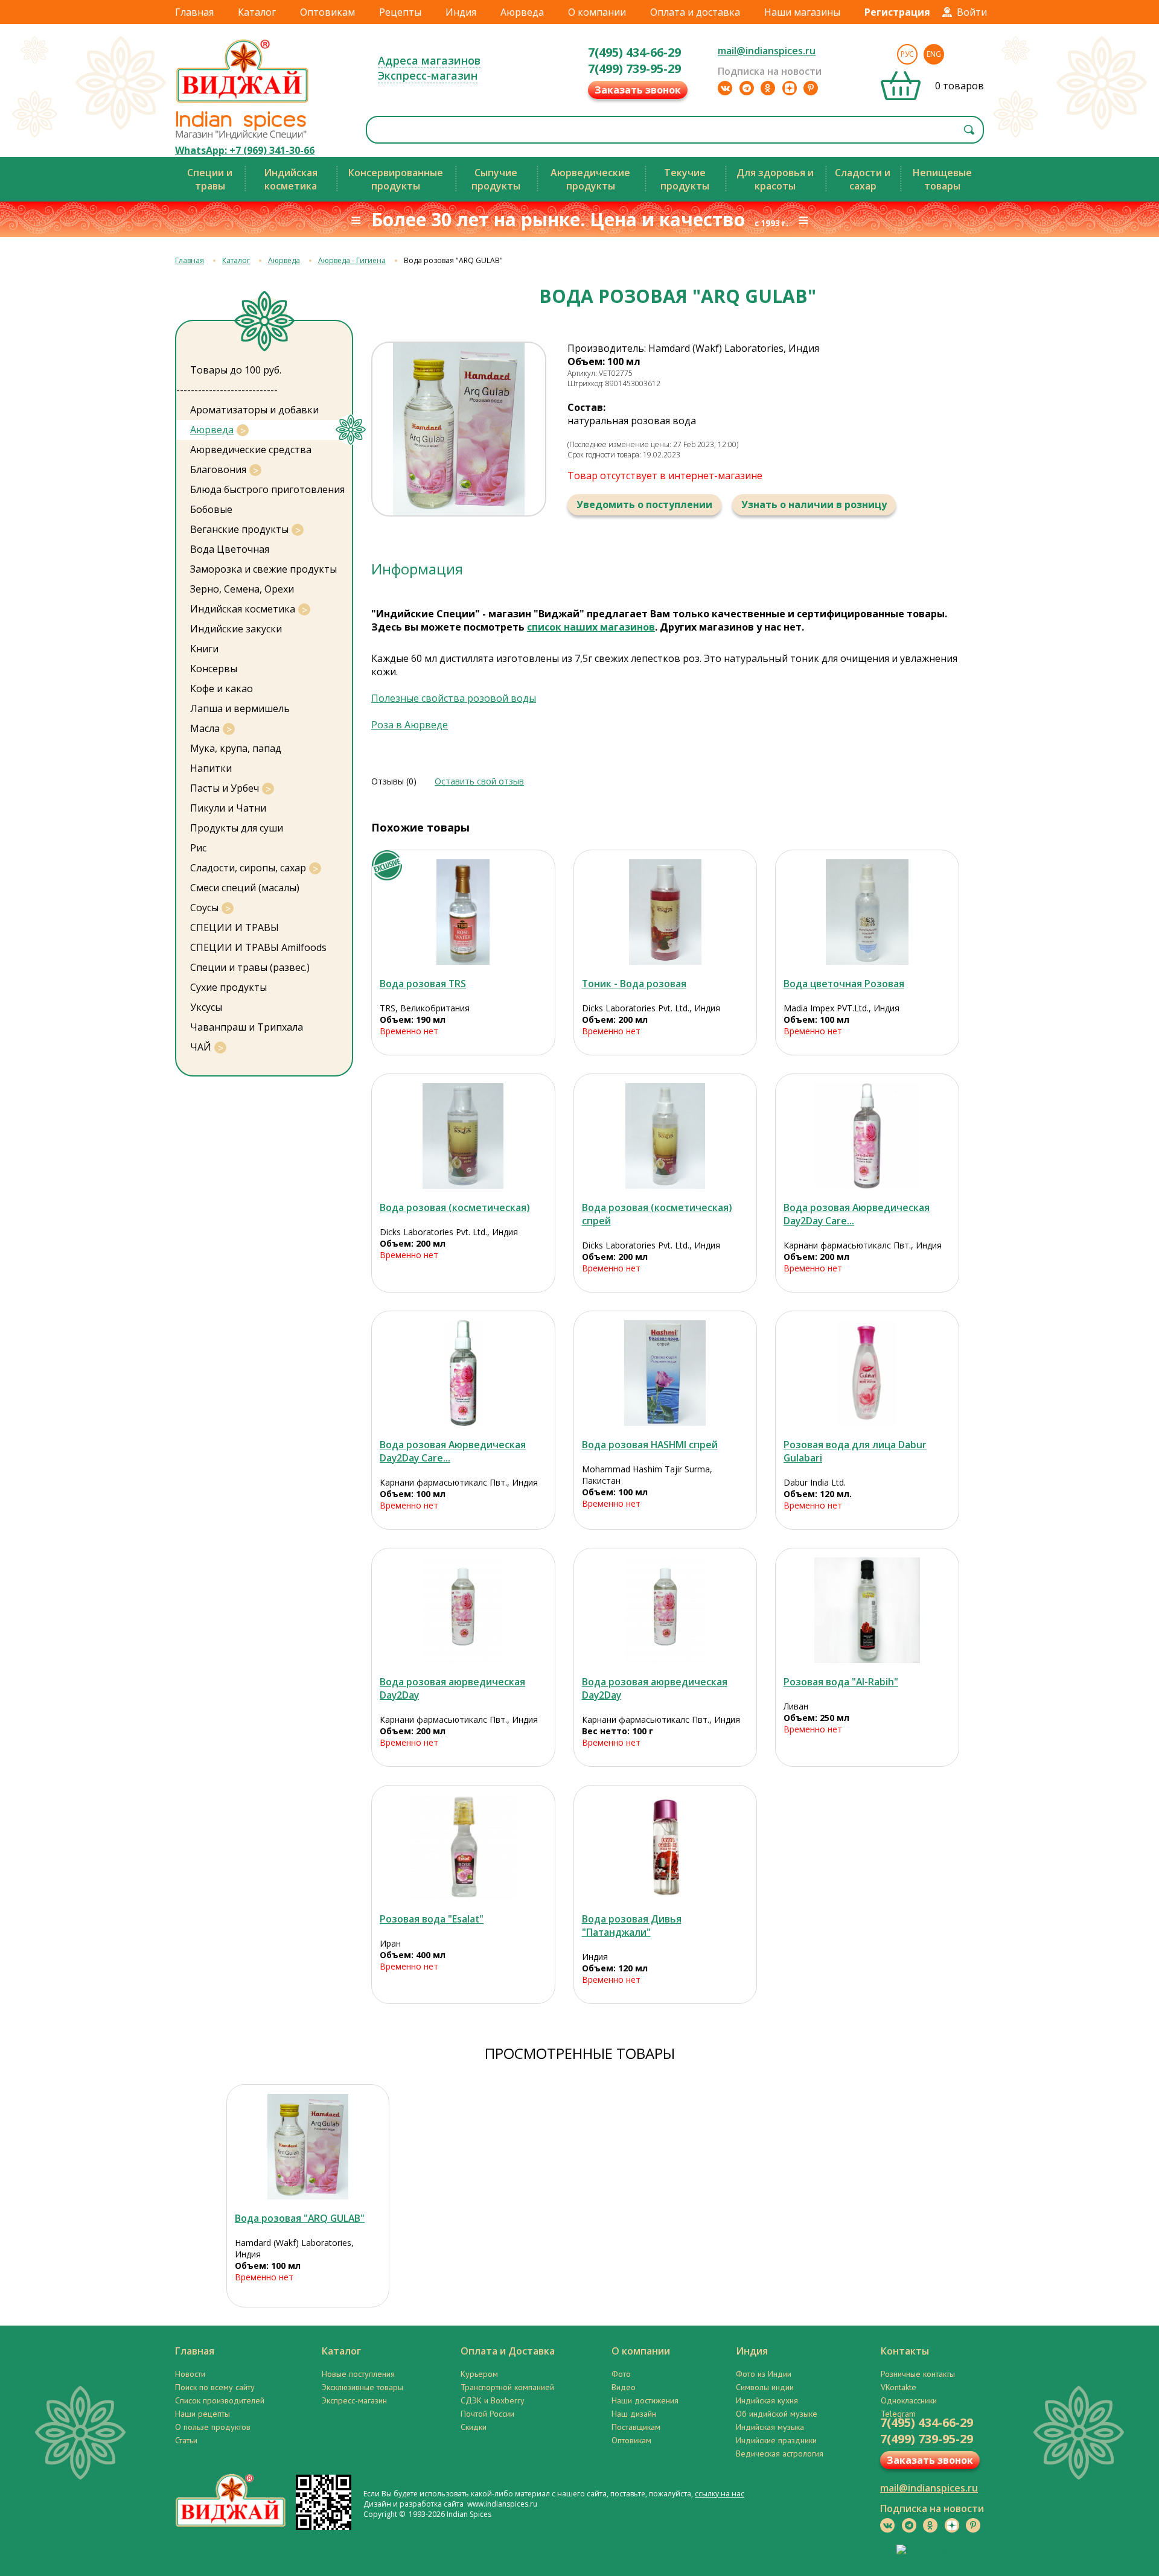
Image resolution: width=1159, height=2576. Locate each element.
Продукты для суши (237, 828)
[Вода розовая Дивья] (666, 1847)
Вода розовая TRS (423, 984)
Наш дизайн (634, 2414)
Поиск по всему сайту (215, 2387)
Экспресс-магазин (428, 75)
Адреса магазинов (429, 60)
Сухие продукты (228, 987)
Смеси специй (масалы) (245, 888)
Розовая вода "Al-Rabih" (841, 1682)
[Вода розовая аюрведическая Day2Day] (463, 1610)
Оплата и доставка (695, 12)
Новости (190, 2374)
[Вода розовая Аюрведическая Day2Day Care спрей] (867, 1136)
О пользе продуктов (213, 2427)
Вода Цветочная (230, 549)
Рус (907, 54)
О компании (597, 12)
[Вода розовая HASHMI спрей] (666, 1373)
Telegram (898, 2414)
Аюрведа (522, 12)
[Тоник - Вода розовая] (666, 912)
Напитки (211, 768)
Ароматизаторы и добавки (254, 410)
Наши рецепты (203, 2414)
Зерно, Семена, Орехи (242, 589)
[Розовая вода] (867, 1610)
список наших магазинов (591, 627)
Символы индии (765, 2387)
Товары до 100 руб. (236, 370)
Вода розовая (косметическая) (455, 1207)
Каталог (257, 12)
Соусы (204, 908)
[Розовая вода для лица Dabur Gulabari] (867, 1373)
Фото (621, 2374)
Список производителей (220, 2400)
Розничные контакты (918, 2374)
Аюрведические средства (251, 450)
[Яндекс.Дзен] (790, 88)
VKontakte (899, 2387)
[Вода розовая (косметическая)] (463, 1136)
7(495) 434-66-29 (634, 52)
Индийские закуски (236, 629)
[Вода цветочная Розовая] (867, 912)
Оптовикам (327, 12)
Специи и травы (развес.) (250, 967)
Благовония (218, 469)
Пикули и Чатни (228, 808)
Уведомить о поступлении (644, 504)
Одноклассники (909, 2400)
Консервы (214, 669)
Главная (194, 12)
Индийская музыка (770, 2427)
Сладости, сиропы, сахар (248, 868)
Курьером (479, 2374)
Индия (461, 12)
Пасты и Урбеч (225, 788)
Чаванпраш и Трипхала (247, 1027)
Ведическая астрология (780, 2454)
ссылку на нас (720, 2494)
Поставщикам (636, 2427)
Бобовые (211, 509)
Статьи (186, 2440)
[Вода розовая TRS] (463, 912)
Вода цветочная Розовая (844, 984)
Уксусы (206, 1007)
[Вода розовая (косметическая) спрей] (666, 1136)
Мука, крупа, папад (236, 748)
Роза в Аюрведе (410, 725)
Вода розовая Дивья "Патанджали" (632, 1926)
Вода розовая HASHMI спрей (650, 1445)
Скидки (474, 2427)
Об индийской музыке (777, 2414)
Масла (205, 728)
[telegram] (747, 88)
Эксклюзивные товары (362, 2387)
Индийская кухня (767, 2400)
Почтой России (487, 2414)
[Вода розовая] (308, 2147)
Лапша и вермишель (240, 708)
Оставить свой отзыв (479, 781)
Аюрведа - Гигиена (352, 260)
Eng (934, 54)
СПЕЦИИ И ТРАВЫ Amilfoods (258, 947)
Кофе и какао (222, 689)
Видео (624, 2387)
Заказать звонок (638, 90)
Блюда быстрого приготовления (267, 489)
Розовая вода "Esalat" (432, 1919)
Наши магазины (802, 12)
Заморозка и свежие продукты (263, 569)
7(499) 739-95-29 (634, 68)
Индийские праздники (776, 2440)
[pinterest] (811, 88)
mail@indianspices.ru (767, 51)
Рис (198, 848)
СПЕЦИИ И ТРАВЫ (235, 927)
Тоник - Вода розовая (634, 984)
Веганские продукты (239, 529)
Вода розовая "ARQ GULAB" (300, 2218)
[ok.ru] (768, 88)
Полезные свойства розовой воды (454, 698)
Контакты (905, 2351)
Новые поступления (358, 2374)
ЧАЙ (201, 1047)
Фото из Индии (764, 2374)
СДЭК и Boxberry (493, 2400)
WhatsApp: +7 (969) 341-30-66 (245, 150)
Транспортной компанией (507, 2387)
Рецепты (400, 12)
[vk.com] (725, 88)
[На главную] (243, 102)
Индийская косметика (243, 609)
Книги (204, 649)
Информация (417, 569)
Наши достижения (645, 2400)
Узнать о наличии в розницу (814, 504)
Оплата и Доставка (508, 2351)
